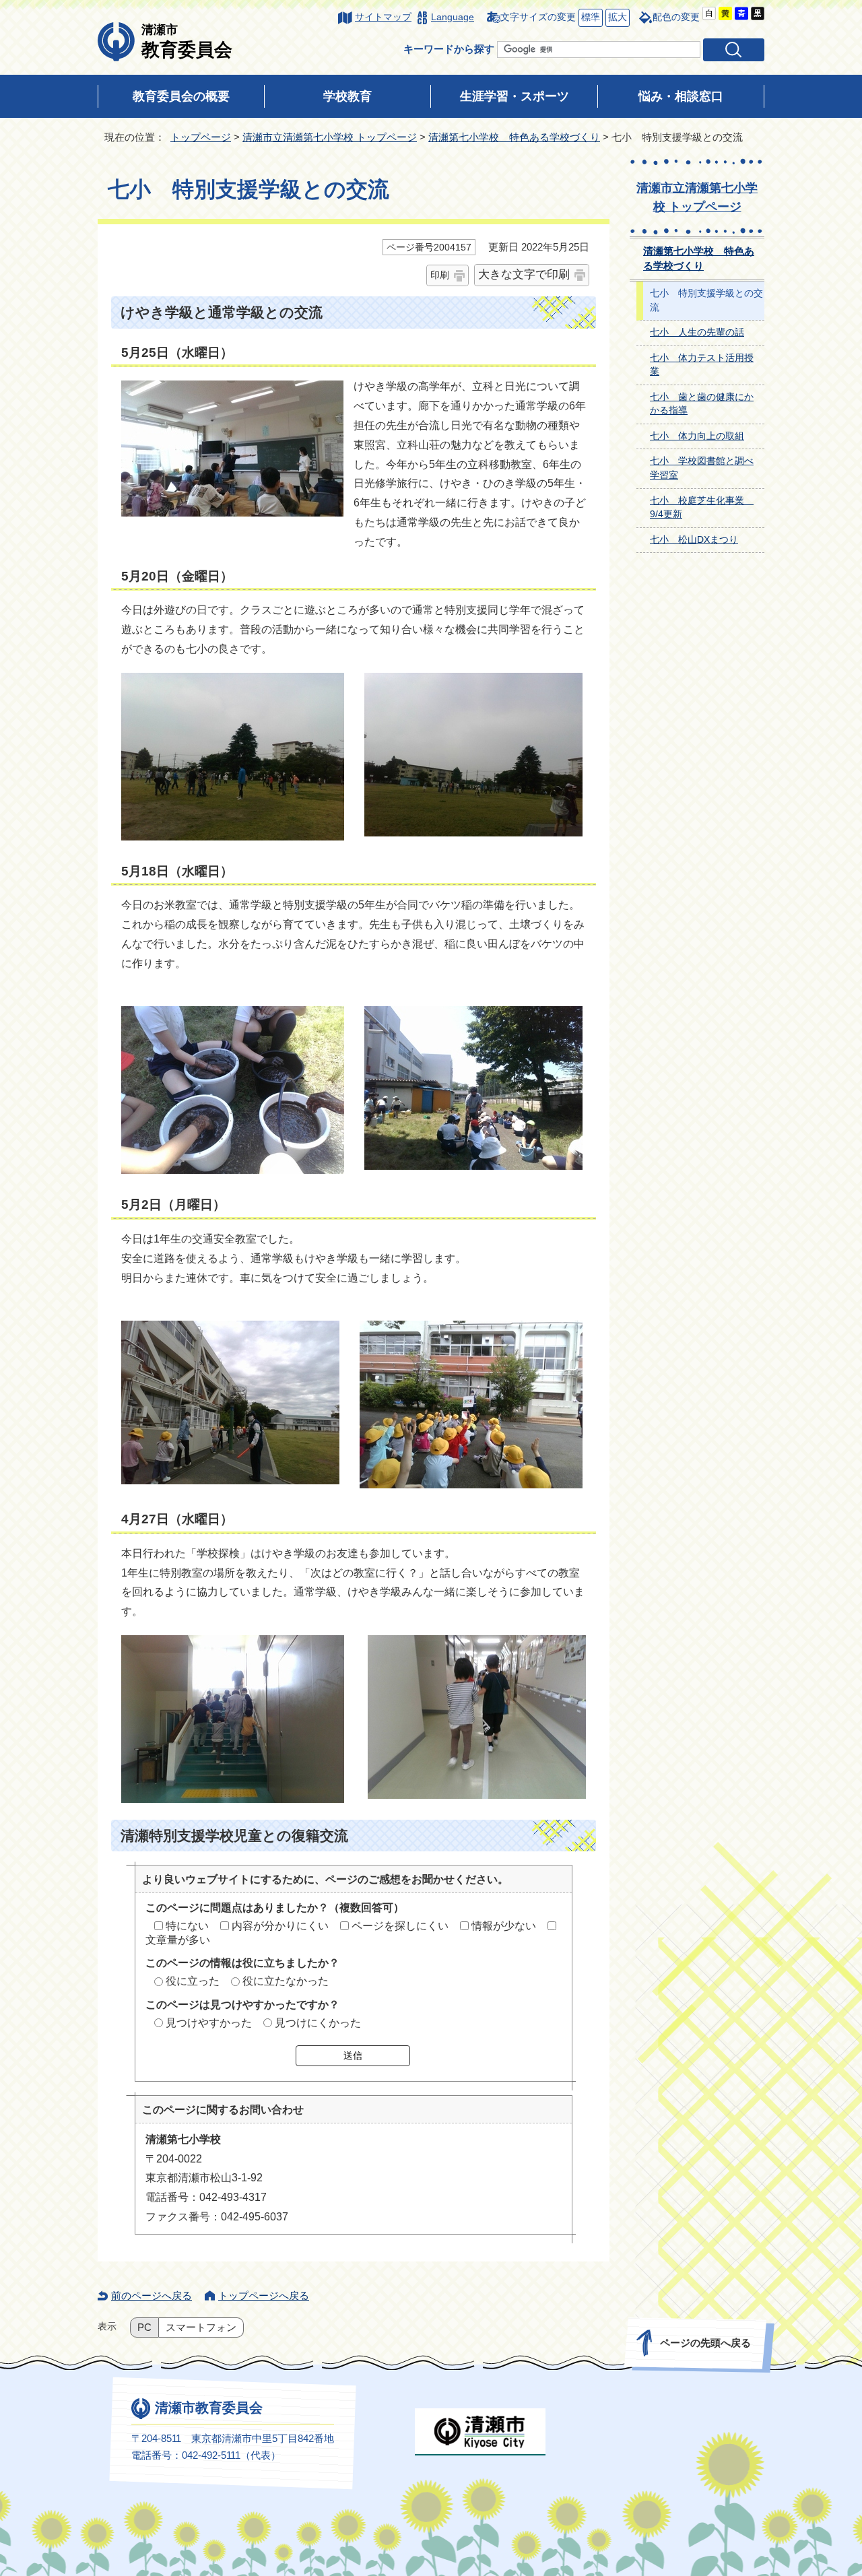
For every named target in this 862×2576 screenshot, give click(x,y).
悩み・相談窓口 (681, 96)
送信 (353, 2055)
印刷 (440, 275)
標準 (589, 17)
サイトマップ (383, 17)
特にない (187, 1926)
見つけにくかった (318, 2023)
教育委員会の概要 (181, 96)
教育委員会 (187, 41)
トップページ (201, 137)
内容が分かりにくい (280, 1926)
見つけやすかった (209, 2023)
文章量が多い (178, 1940)
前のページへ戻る (152, 2296)
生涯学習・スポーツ (515, 96)
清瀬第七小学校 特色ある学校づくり (514, 137)
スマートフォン (201, 2327)
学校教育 (347, 96)
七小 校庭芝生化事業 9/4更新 (702, 508)
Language (453, 17)
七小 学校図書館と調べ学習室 (702, 468)
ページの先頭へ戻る (705, 2343)
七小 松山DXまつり (694, 540)
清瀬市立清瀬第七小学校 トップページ (330, 137)
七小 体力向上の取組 (697, 436)
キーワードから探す (449, 49)
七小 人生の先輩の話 (697, 332)
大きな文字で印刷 (524, 274)
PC (144, 2327)
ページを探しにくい (400, 1926)
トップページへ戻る (264, 2296)
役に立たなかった (286, 1981)
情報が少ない (504, 1926)
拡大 (616, 17)
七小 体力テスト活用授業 (702, 365)
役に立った (193, 1981)
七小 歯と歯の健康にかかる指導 (702, 404)
